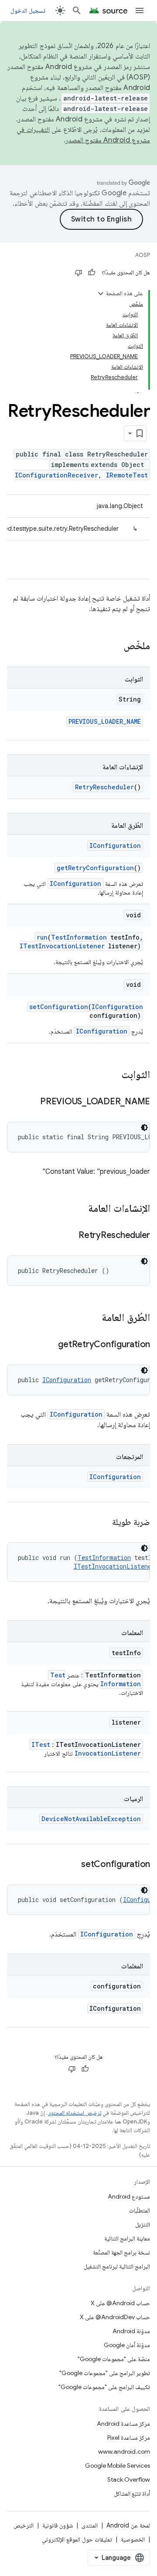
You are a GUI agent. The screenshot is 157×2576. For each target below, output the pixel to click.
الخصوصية (133, 2539)
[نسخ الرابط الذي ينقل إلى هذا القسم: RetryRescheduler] (70, 1236)
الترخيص (24, 2525)
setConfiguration (59, 1007)
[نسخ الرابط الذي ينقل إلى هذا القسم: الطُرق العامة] (93, 1318)
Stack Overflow (129, 2479)
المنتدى (90, 2525)
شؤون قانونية (58, 2525)
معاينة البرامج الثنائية (127, 2238)
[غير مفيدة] (78, 273)
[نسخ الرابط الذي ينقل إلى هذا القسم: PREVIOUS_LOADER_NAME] (31, 1102)
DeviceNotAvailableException (91, 1819)
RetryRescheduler (104, 787)
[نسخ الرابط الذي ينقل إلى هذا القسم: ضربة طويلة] (103, 1523)
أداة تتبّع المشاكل (132, 2493)
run (42, 937)
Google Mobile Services (118, 2465)
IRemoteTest (127, 475)
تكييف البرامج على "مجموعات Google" (104, 2387)
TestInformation (79, 937)
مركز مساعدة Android (123, 2424)
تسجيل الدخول (28, 10)
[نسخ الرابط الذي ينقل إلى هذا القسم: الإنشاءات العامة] (79, 1209)
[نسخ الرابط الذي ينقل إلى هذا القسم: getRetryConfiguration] (49, 1345)
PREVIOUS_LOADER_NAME (105, 721)
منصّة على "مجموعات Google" (114, 2359)
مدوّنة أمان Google (127, 2345)
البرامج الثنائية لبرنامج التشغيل (117, 2266)
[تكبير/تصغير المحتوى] (101, 294)
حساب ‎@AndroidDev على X (115, 2317)
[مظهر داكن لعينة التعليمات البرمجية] (144, 1127)
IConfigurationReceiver (56, 475)
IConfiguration (115, 845)
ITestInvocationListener (62, 946)
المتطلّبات (140, 2210)
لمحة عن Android (128, 2525)
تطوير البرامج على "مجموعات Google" (105, 2373)
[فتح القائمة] (140, 10)
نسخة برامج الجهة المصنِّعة (121, 2252)
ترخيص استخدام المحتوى (74, 2113)
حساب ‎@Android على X (120, 2303)
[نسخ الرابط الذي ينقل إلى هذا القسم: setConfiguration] (72, 1865)
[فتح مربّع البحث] (77, 10)
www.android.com (124, 2452)
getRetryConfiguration (95, 868)
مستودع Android (129, 2196)
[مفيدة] (92, 273)
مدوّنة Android (131, 2331)
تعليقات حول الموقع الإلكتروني (77, 2539)
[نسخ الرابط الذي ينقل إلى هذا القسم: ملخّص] (115, 647)
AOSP (143, 255)
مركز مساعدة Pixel (129, 2438)
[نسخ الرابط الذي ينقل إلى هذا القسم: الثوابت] (113, 1075)
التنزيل (143, 2224)
